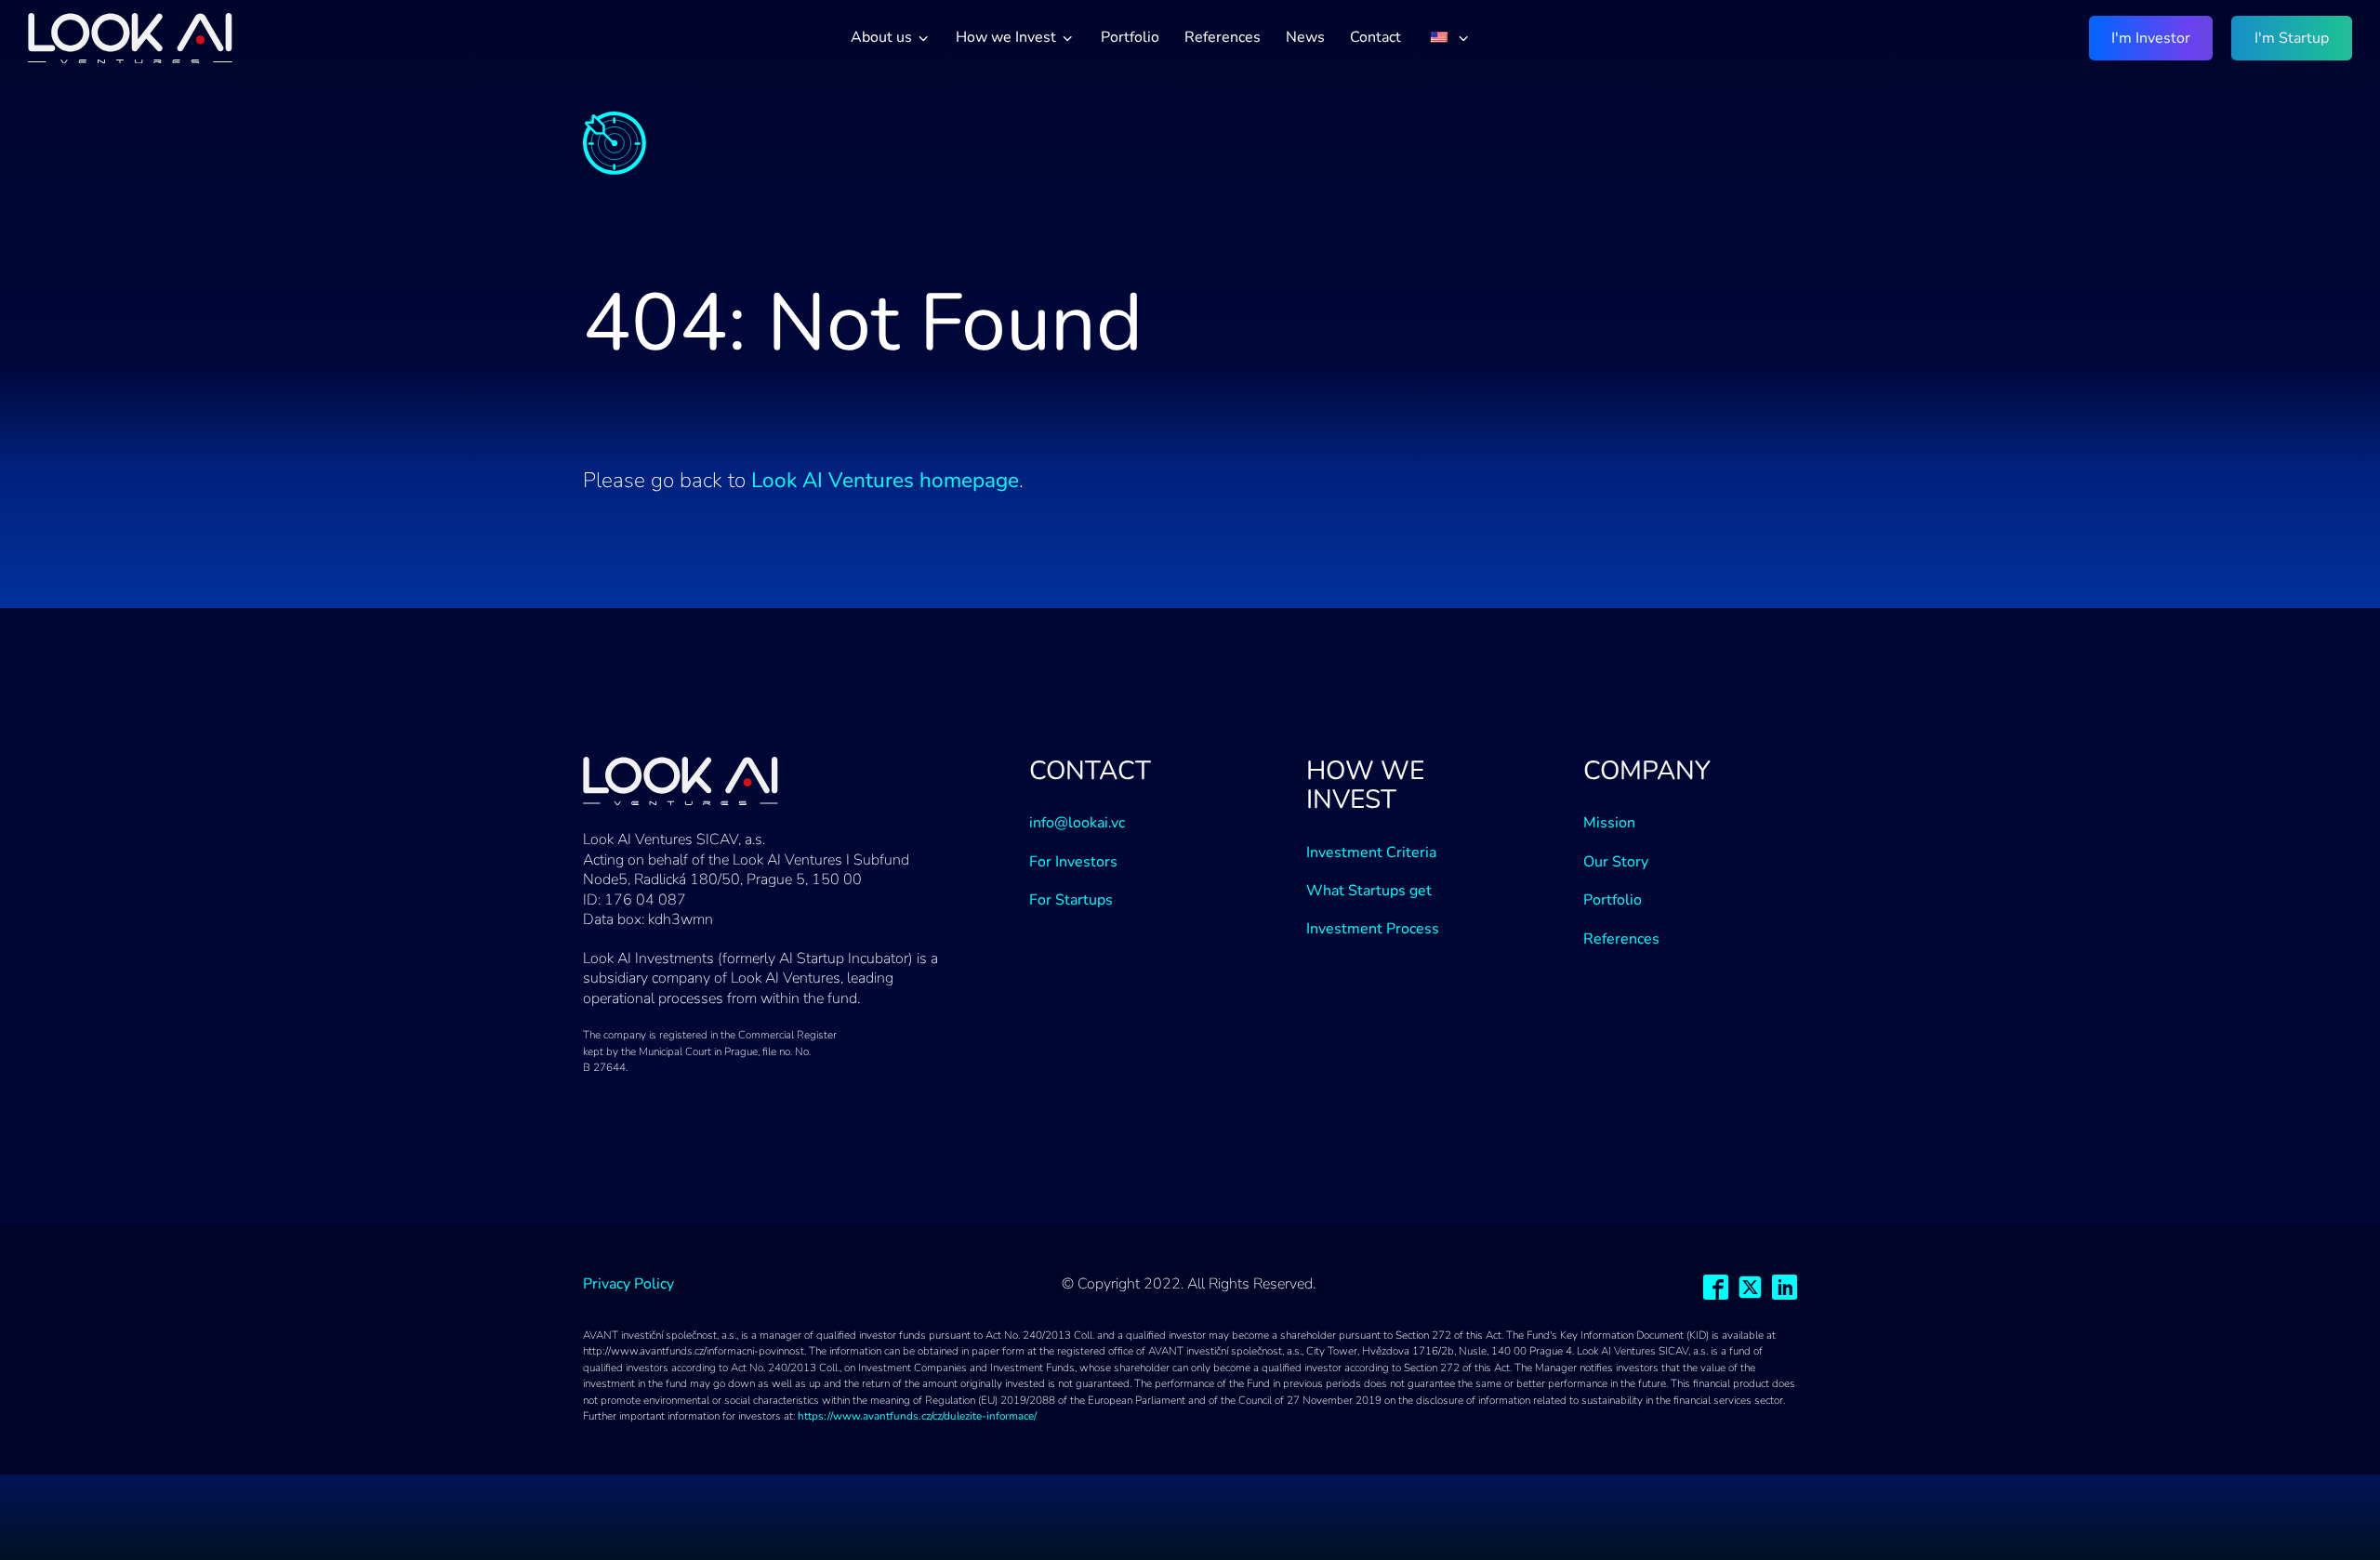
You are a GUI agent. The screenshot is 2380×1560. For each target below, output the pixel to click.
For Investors (1073, 862)
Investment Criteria (1371, 853)
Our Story (1616, 862)
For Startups (1071, 900)
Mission (1609, 823)
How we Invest (1006, 37)
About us (881, 37)
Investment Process (1373, 929)
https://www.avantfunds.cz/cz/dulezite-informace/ (917, 1416)
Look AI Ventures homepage (885, 480)
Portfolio (1130, 37)
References (1223, 37)
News (1305, 37)
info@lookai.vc (1077, 823)
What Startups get (1369, 891)
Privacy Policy (628, 1284)
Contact (1375, 37)
